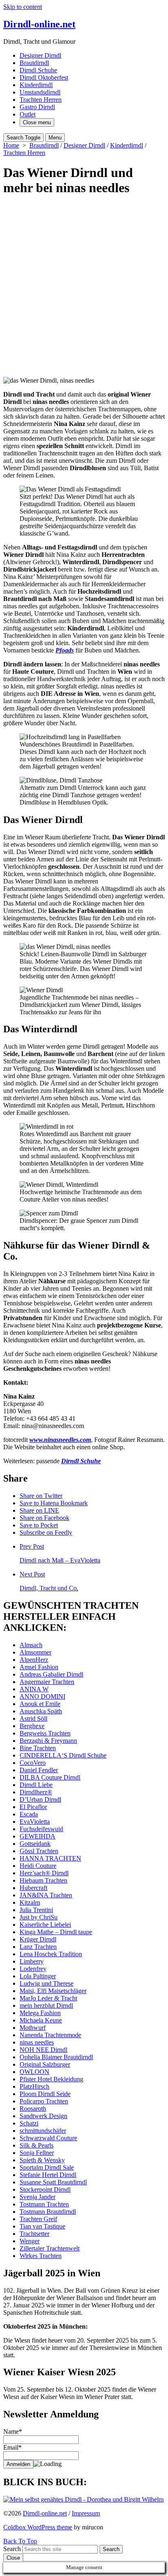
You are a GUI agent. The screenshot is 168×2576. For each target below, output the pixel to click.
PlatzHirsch (34, 2086)
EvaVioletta (35, 1822)
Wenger (30, 2241)
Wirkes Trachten (41, 2256)
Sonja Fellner (37, 2153)
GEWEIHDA (38, 1836)
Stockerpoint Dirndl (45, 2189)
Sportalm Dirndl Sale (47, 2167)
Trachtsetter (34, 2234)
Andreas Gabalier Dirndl (51, 1674)
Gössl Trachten (39, 1851)
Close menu (37, 122)
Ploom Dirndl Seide (45, 2094)
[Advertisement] (84, 289)
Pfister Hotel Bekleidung (51, 2079)
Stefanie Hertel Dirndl (48, 2175)
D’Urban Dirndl (40, 1799)
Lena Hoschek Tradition (51, 1954)
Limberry (32, 1961)
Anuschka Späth (41, 1711)
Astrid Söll (33, 1718)
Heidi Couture (38, 1866)
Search (12, 2549)
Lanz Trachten (38, 1947)
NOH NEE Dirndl (43, 2050)
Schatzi (29, 2123)
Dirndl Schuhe (38, 70)
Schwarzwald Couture (48, 2138)
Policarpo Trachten (44, 2101)
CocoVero (33, 1763)
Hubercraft (33, 1888)
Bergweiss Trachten (45, 1733)
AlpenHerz (34, 1660)
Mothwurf (33, 2028)
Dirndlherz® (36, 1792)
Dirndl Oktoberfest (44, 77)
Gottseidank (35, 1844)
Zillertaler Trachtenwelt (50, 2248)
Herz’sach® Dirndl (44, 1873)
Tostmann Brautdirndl (48, 2212)
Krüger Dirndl (38, 1939)
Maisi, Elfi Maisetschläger (53, 1991)
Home (11, 145)
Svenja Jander (38, 2197)
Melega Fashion (40, 2013)
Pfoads (65, 650)
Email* (12, 2447)
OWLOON (34, 2072)
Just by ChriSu (39, 1917)
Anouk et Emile (40, 1704)
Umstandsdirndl (40, 92)
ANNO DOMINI (42, 1696)
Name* (13, 2431)
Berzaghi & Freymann (48, 1741)
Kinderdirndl (36, 85)
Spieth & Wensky (42, 2160)
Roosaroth (33, 2109)
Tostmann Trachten (44, 2204)
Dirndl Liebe (36, 1785)
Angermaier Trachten (47, 1682)
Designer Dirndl (40, 55)
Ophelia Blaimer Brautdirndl (56, 2057)
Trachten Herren (41, 100)
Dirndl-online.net (45, 2513)
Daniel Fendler (39, 1770)
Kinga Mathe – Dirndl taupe (56, 1932)
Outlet (28, 114)
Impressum (86, 2513)
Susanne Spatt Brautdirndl (53, 2182)
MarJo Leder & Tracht (48, 1998)
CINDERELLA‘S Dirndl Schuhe (63, 1755)
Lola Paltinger (38, 1976)
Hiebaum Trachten (43, 1880)
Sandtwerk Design (43, 2116)
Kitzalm (30, 1902)
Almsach (31, 1645)
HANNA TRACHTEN (50, 1858)
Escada (29, 1814)
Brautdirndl (34, 63)
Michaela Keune (41, 2020)
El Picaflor (33, 1807)
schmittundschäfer (43, 2131)
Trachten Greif (38, 2219)
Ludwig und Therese (46, 1983)
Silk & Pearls (36, 2145)
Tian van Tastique (42, 2226)
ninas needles (37, 2042)
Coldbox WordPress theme (38, 2527)
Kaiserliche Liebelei (45, 1925)
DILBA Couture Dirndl (50, 1777)
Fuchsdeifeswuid (41, 1829)
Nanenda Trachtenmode (50, 2035)
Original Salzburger (45, 2064)
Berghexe (32, 1726)
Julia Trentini (36, 1910)
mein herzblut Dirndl (46, 2005)
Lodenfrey (33, 1969)
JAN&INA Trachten (46, 1895)
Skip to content (23, 7)
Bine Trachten (38, 1748)
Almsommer (35, 1652)
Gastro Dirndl (37, 107)
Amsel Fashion (39, 1667)
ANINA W (34, 1689)
